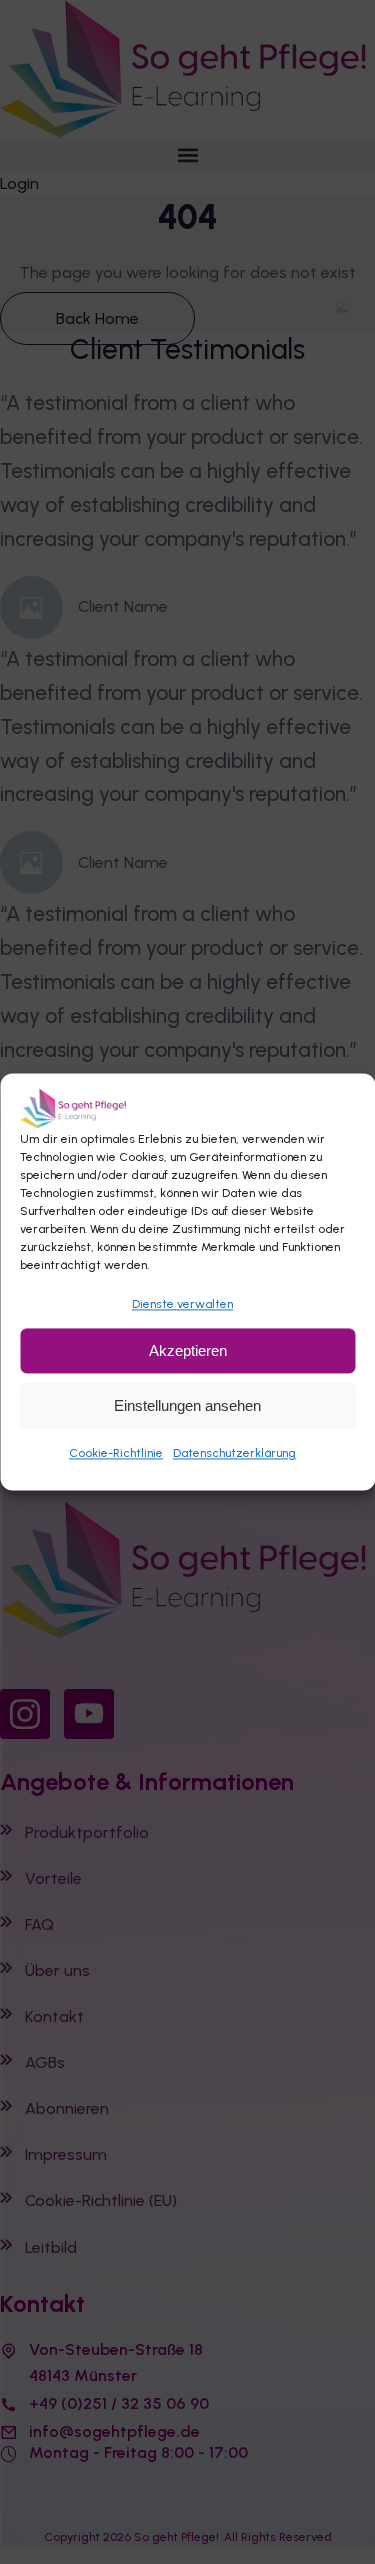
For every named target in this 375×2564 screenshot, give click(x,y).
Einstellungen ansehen (187, 1405)
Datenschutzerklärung (234, 1453)
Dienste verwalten (182, 1304)
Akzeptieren (188, 1350)
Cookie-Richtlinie (116, 1453)
